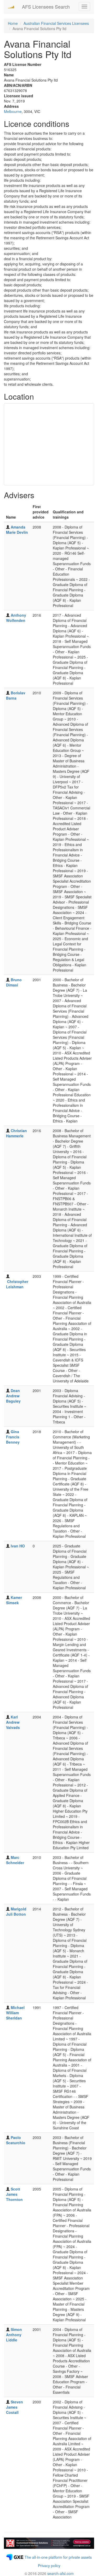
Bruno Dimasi (14, 982)
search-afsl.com (60, 2573)
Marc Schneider (15, 1860)
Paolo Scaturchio (16, 2140)
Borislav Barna (16, 695)
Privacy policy (49, 2566)
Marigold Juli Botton (16, 1911)
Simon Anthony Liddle (14, 2335)
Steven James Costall (15, 2407)
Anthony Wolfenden (16, 618)
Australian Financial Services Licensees (56, 23)
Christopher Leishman (17, 1284)
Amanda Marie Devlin (17, 530)
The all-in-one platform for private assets (58, 2557)
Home (13, 23)
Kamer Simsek (14, 1600)
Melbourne (13, 111)
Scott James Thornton (14, 2194)
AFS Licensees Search (46, 7)
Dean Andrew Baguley (13, 1396)
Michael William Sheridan (15, 2013)
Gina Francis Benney (13, 1437)
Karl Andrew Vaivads (13, 1722)
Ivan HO (18, 1546)
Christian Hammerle (16, 1133)
